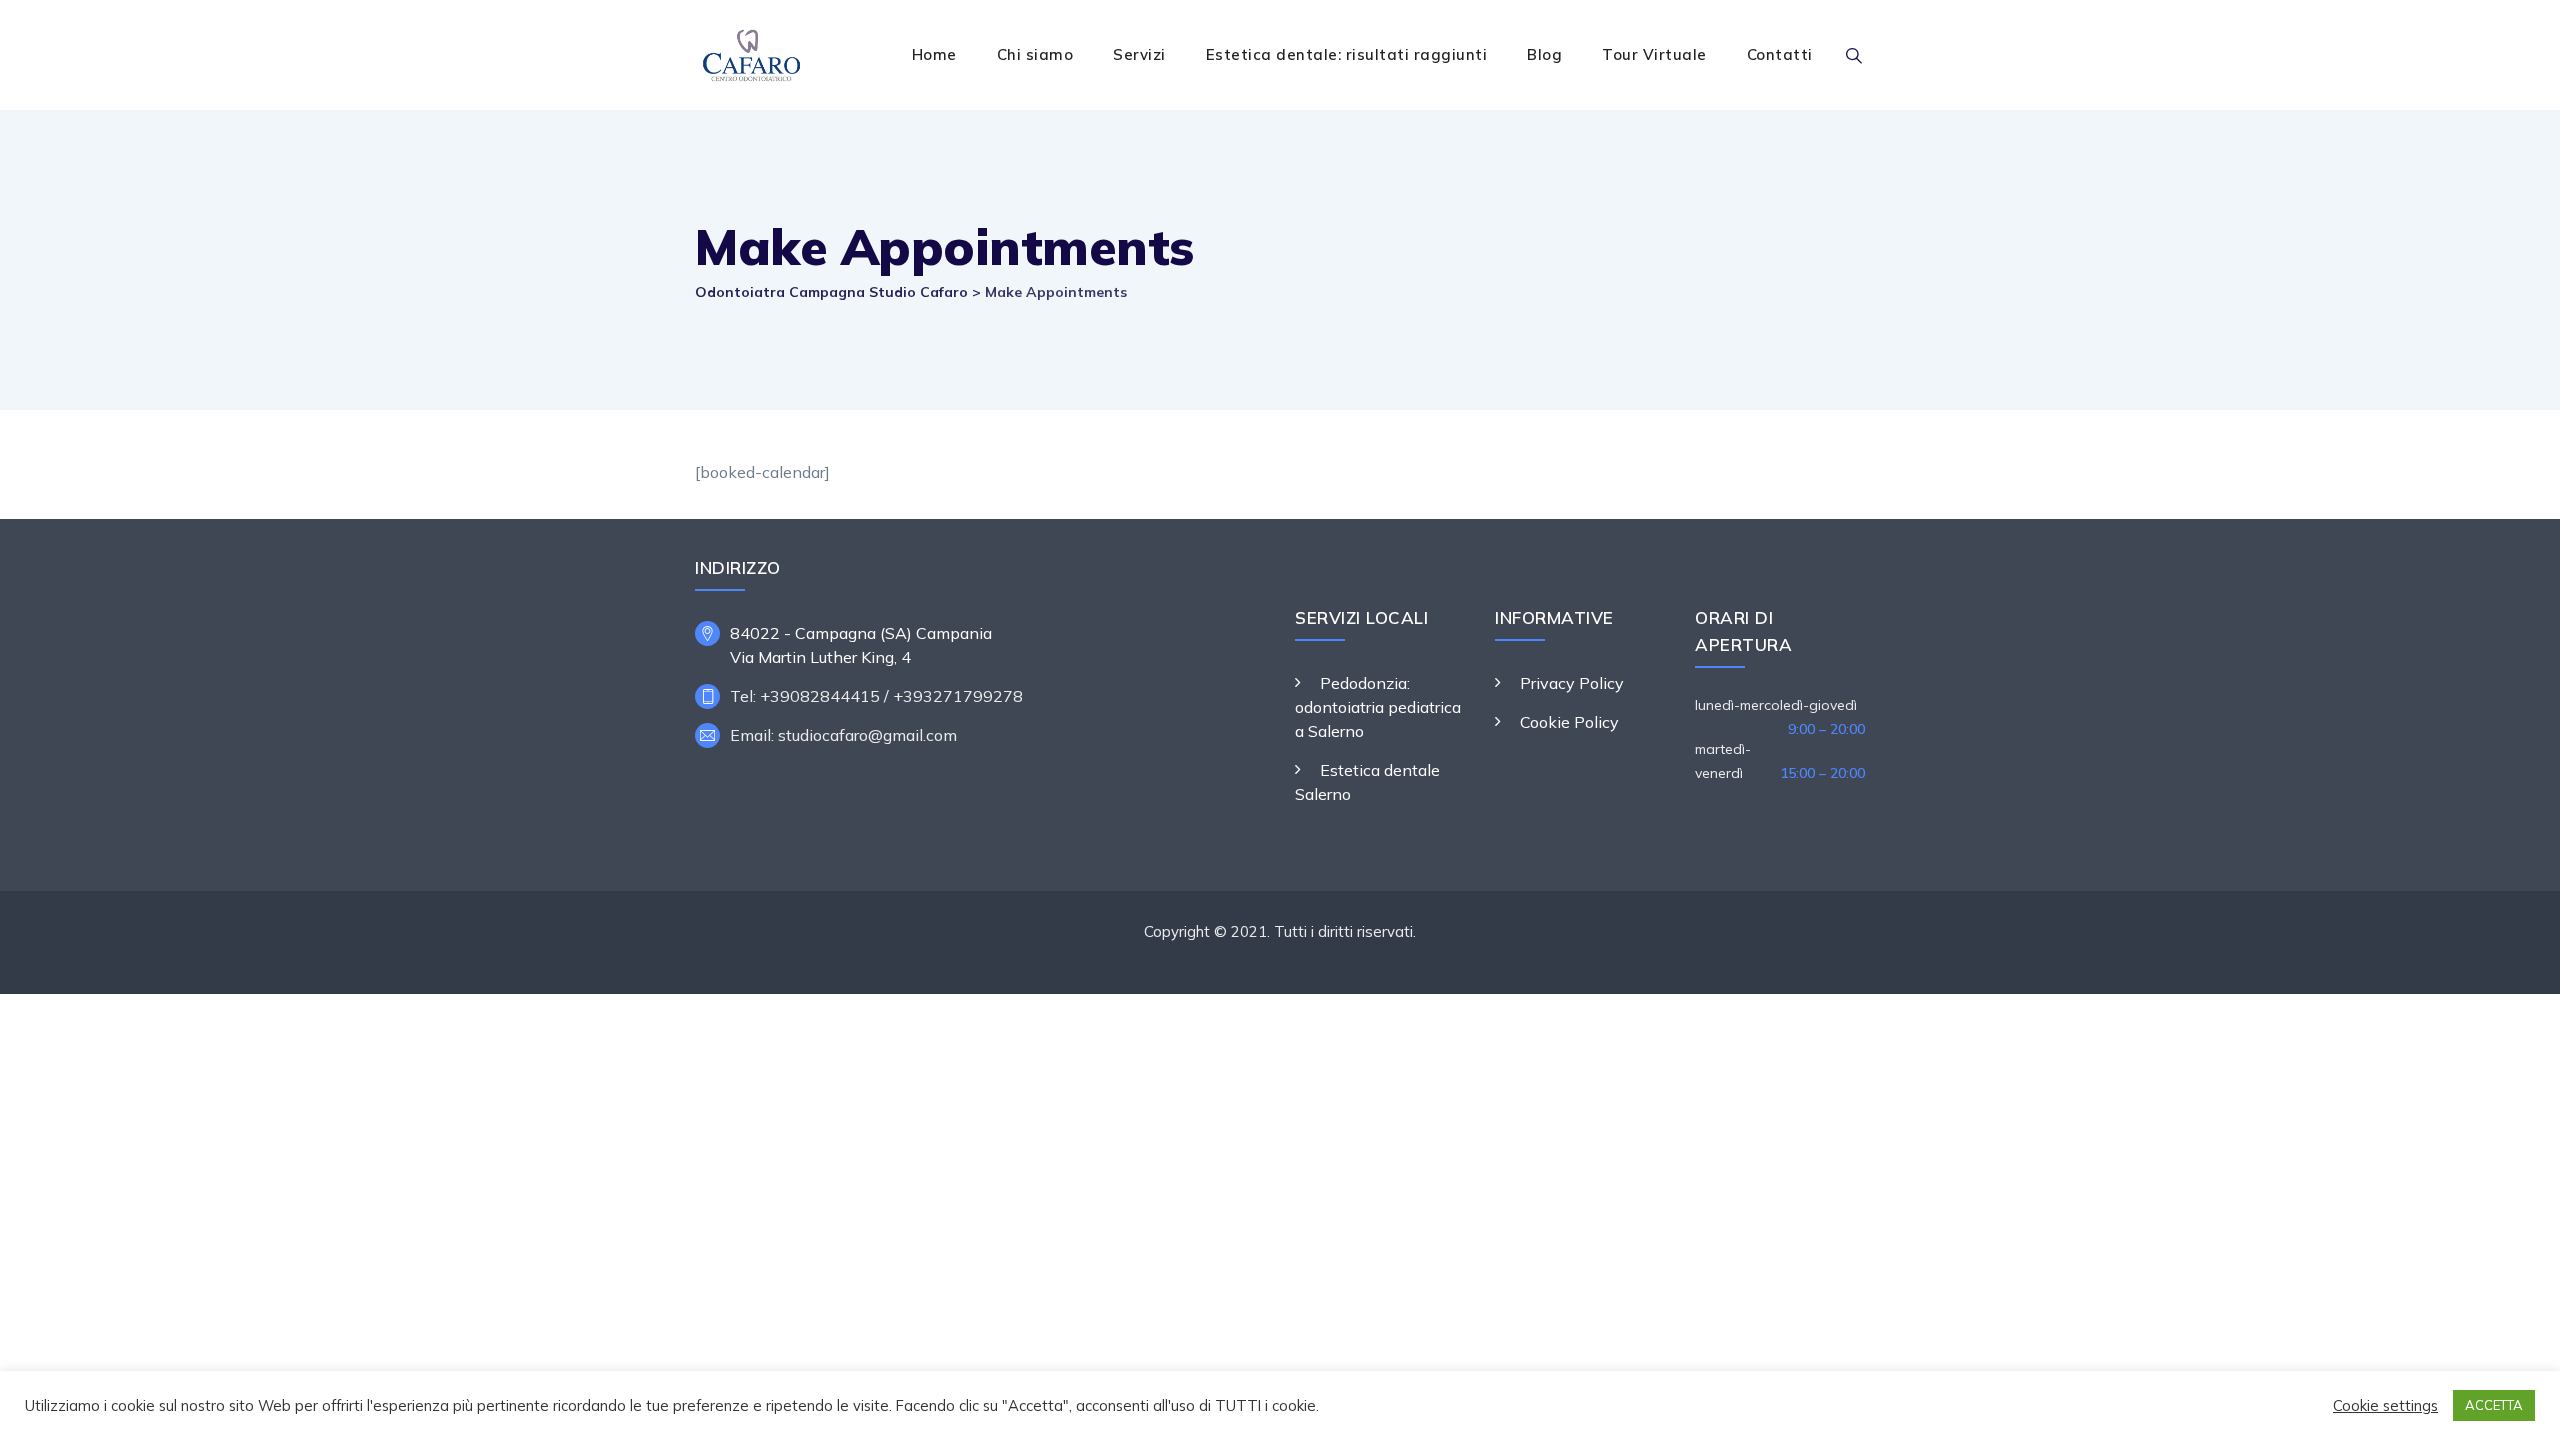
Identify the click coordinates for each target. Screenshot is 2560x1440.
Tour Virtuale (1654, 54)
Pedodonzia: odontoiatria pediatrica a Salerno (1378, 707)
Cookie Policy (1569, 722)
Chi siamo (1035, 54)
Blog (1544, 54)
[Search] (1854, 55)
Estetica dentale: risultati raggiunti (1347, 54)
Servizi (1139, 54)
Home (934, 54)
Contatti (1780, 54)
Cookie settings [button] (2385, 1406)
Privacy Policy (1572, 683)
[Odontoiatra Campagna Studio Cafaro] (751, 55)
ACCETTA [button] (2494, 1405)
